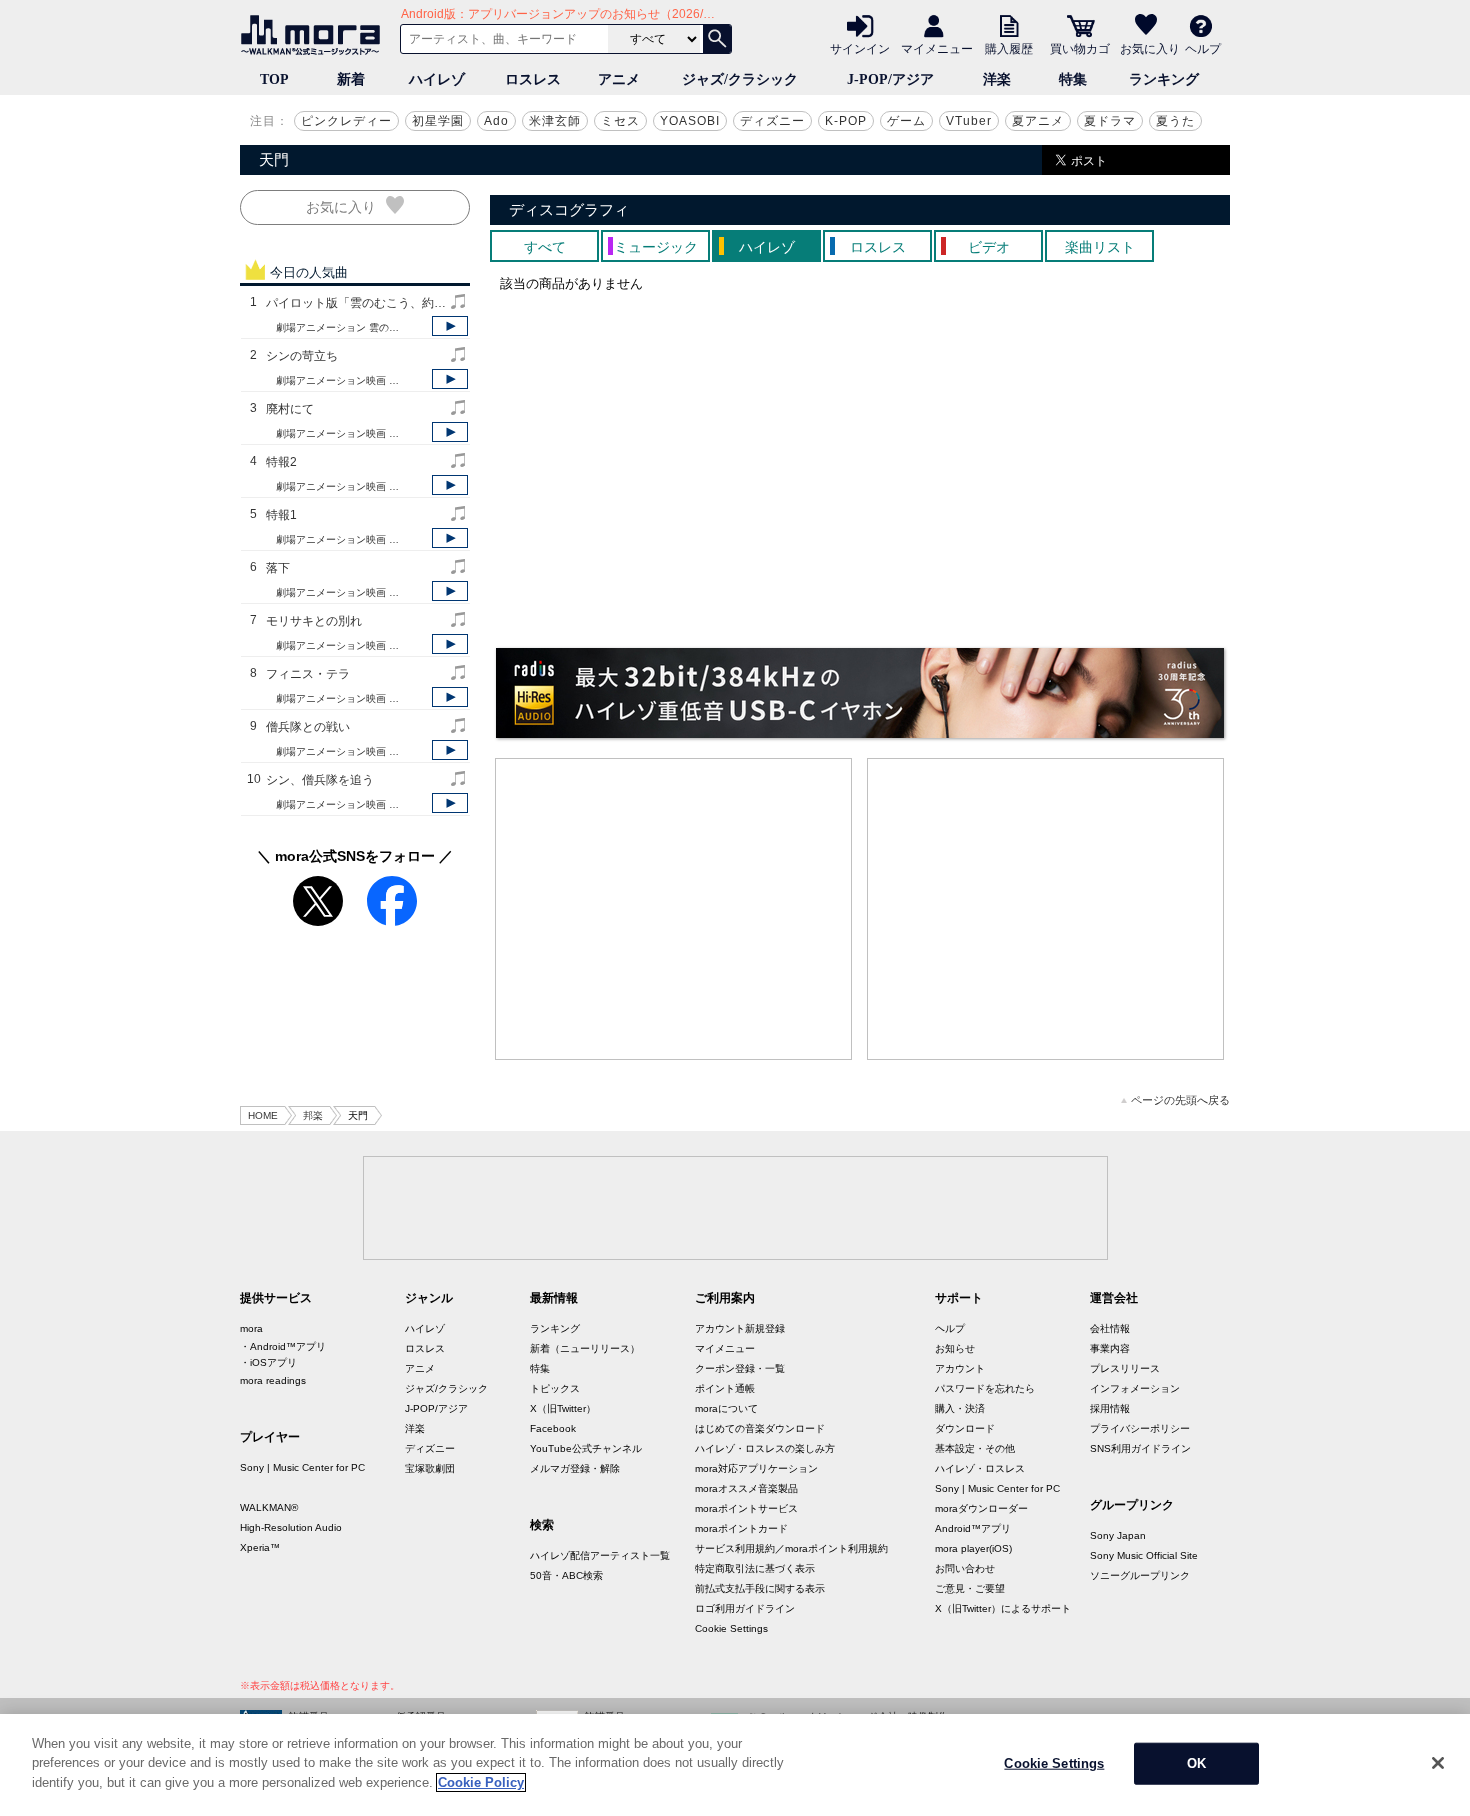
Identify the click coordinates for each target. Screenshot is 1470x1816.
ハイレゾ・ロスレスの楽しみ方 (765, 1448)
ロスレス (533, 79)
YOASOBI (690, 121)
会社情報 (1110, 1328)
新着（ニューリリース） (585, 1348)
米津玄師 (555, 121)
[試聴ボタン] (450, 326)
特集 (1073, 79)
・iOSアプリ (268, 1362)
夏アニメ (1038, 121)
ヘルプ (1203, 48)
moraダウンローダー (981, 1508)
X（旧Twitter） (563, 1408)
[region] (735, 1765)
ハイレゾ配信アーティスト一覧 (600, 1555)
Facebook (553, 1428)
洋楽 (997, 79)
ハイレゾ (437, 79)
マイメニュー (937, 48)
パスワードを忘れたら (985, 1388)
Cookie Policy (481, 1782)
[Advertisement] (674, 909)
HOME (263, 1115)
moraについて (726, 1408)
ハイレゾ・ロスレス (980, 1468)
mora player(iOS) (973, 1548)
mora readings (273, 1380)
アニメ (619, 79)
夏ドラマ (1110, 121)
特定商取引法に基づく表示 (755, 1568)
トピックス (555, 1388)
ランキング (1164, 79)
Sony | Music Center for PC (302, 1467)
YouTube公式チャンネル (586, 1448)
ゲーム (906, 121)
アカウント (960, 1368)
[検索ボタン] (717, 39)
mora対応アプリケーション (756, 1468)
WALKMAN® (269, 1507)
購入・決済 (960, 1408)
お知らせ (955, 1348)
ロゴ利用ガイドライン (745, 1608)
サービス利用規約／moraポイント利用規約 (791, 1548)
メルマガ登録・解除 (575, 1468)
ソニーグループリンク (1140, 1575)
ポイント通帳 (725, 1388)
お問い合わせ (965, 1568)
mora (251, 1328)
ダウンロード (965, 1428)
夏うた (1175, 121)
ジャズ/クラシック (740, 79)
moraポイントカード (741, 1528)
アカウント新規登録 (740, 1328)
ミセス (620, 121)
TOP (274, 79)
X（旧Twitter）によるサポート (1003, 1608)
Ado (496, 121)
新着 (351, 79)
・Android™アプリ (283, 1346)
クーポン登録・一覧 (740, 1368)
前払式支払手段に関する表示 (760, 1588)
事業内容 (1110, 1348)
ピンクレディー (346, 121)
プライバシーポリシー (1140, 1428)
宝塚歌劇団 (430, 1468)
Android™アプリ (973, 1528)
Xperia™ (260, 1547)
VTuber (969, 121)
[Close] (1438, 1763)
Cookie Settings (731, 1628)
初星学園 (438, 121)
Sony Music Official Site (1144, 1555)
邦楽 (313, 1115)
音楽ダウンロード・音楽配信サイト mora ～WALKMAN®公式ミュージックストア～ (315, 35)
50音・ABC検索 (566, 1575)
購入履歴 (1009, 48)
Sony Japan (1118, 1535)
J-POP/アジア (890, 79)
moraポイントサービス (746, 1508)
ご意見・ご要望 (970, 1588)
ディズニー (772, 121)
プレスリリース (1125, 1368)
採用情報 (1110, 1408)
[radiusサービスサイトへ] (860, 693)
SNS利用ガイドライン (1140, 1448)
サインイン (860, 48)
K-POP (846, 121)
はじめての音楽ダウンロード (760, 1428)
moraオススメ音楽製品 (746, 1488)
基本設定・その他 (975, 1448)
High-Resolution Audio (291, 1527)
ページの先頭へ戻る (1180, 1100)
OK (1196, 1763)
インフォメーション (1135, 1388)
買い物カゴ (1080, 48)
